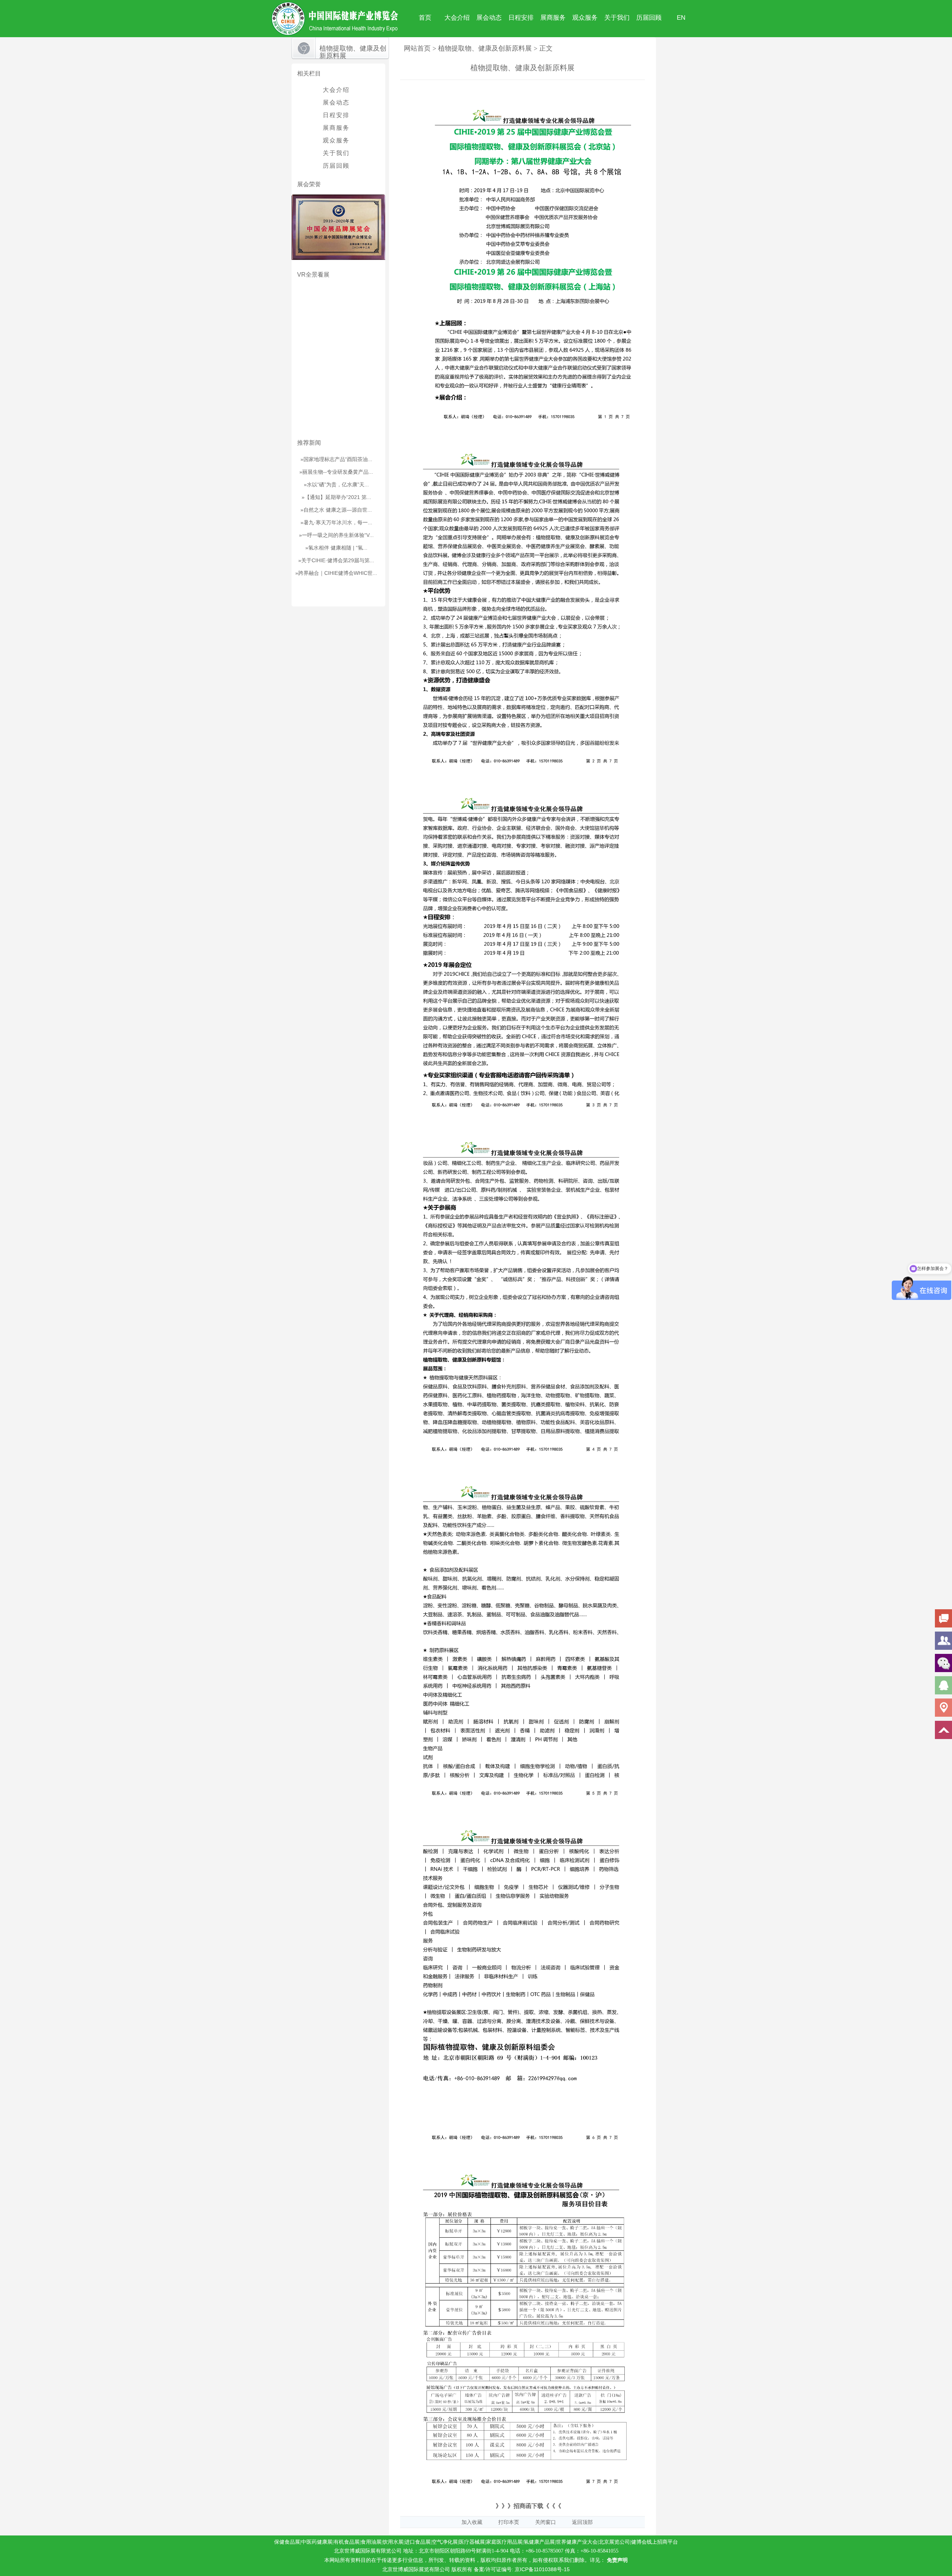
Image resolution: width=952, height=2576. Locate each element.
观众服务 (585, 18)
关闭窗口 (546, 2522)
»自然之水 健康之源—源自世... (336, 510)
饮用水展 (393, 2542)
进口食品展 (418, 2542)
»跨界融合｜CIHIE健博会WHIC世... (336, 573)
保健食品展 (287, 2542)
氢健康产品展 (539, 2542)
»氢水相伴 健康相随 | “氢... (336, 548)
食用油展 (371, 2542)
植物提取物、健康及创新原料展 (485, 48)
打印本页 (509, 2522)
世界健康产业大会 (577, 2542)
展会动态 (489, 18)
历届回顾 (649, 18)
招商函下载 (528, 2506)
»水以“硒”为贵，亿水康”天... (336, 484)
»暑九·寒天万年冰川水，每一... (336, 522)
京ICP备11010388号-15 (542, 2569)
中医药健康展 (317, 2542)
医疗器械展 (472, 2542)
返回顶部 (582, 2522)
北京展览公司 (614, 2542)
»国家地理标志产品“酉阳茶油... (336, 459)
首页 (425, 18)
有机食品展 (347, 2542)
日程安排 (521, 18)
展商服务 (553, 18)
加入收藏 (472, 2522)
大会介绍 (457, 18)
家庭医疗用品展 (504, 2542)
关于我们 (617, 18)
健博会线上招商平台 (654, 2542)
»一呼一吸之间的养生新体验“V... (336, 535)
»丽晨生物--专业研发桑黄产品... (336, 472)
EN (681, 18)
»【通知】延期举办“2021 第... (336, 497)
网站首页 (417, 48)
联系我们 (340, 597)
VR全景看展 (313, 275)
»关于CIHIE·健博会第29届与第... (336, 560)
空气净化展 (445, 2542)
